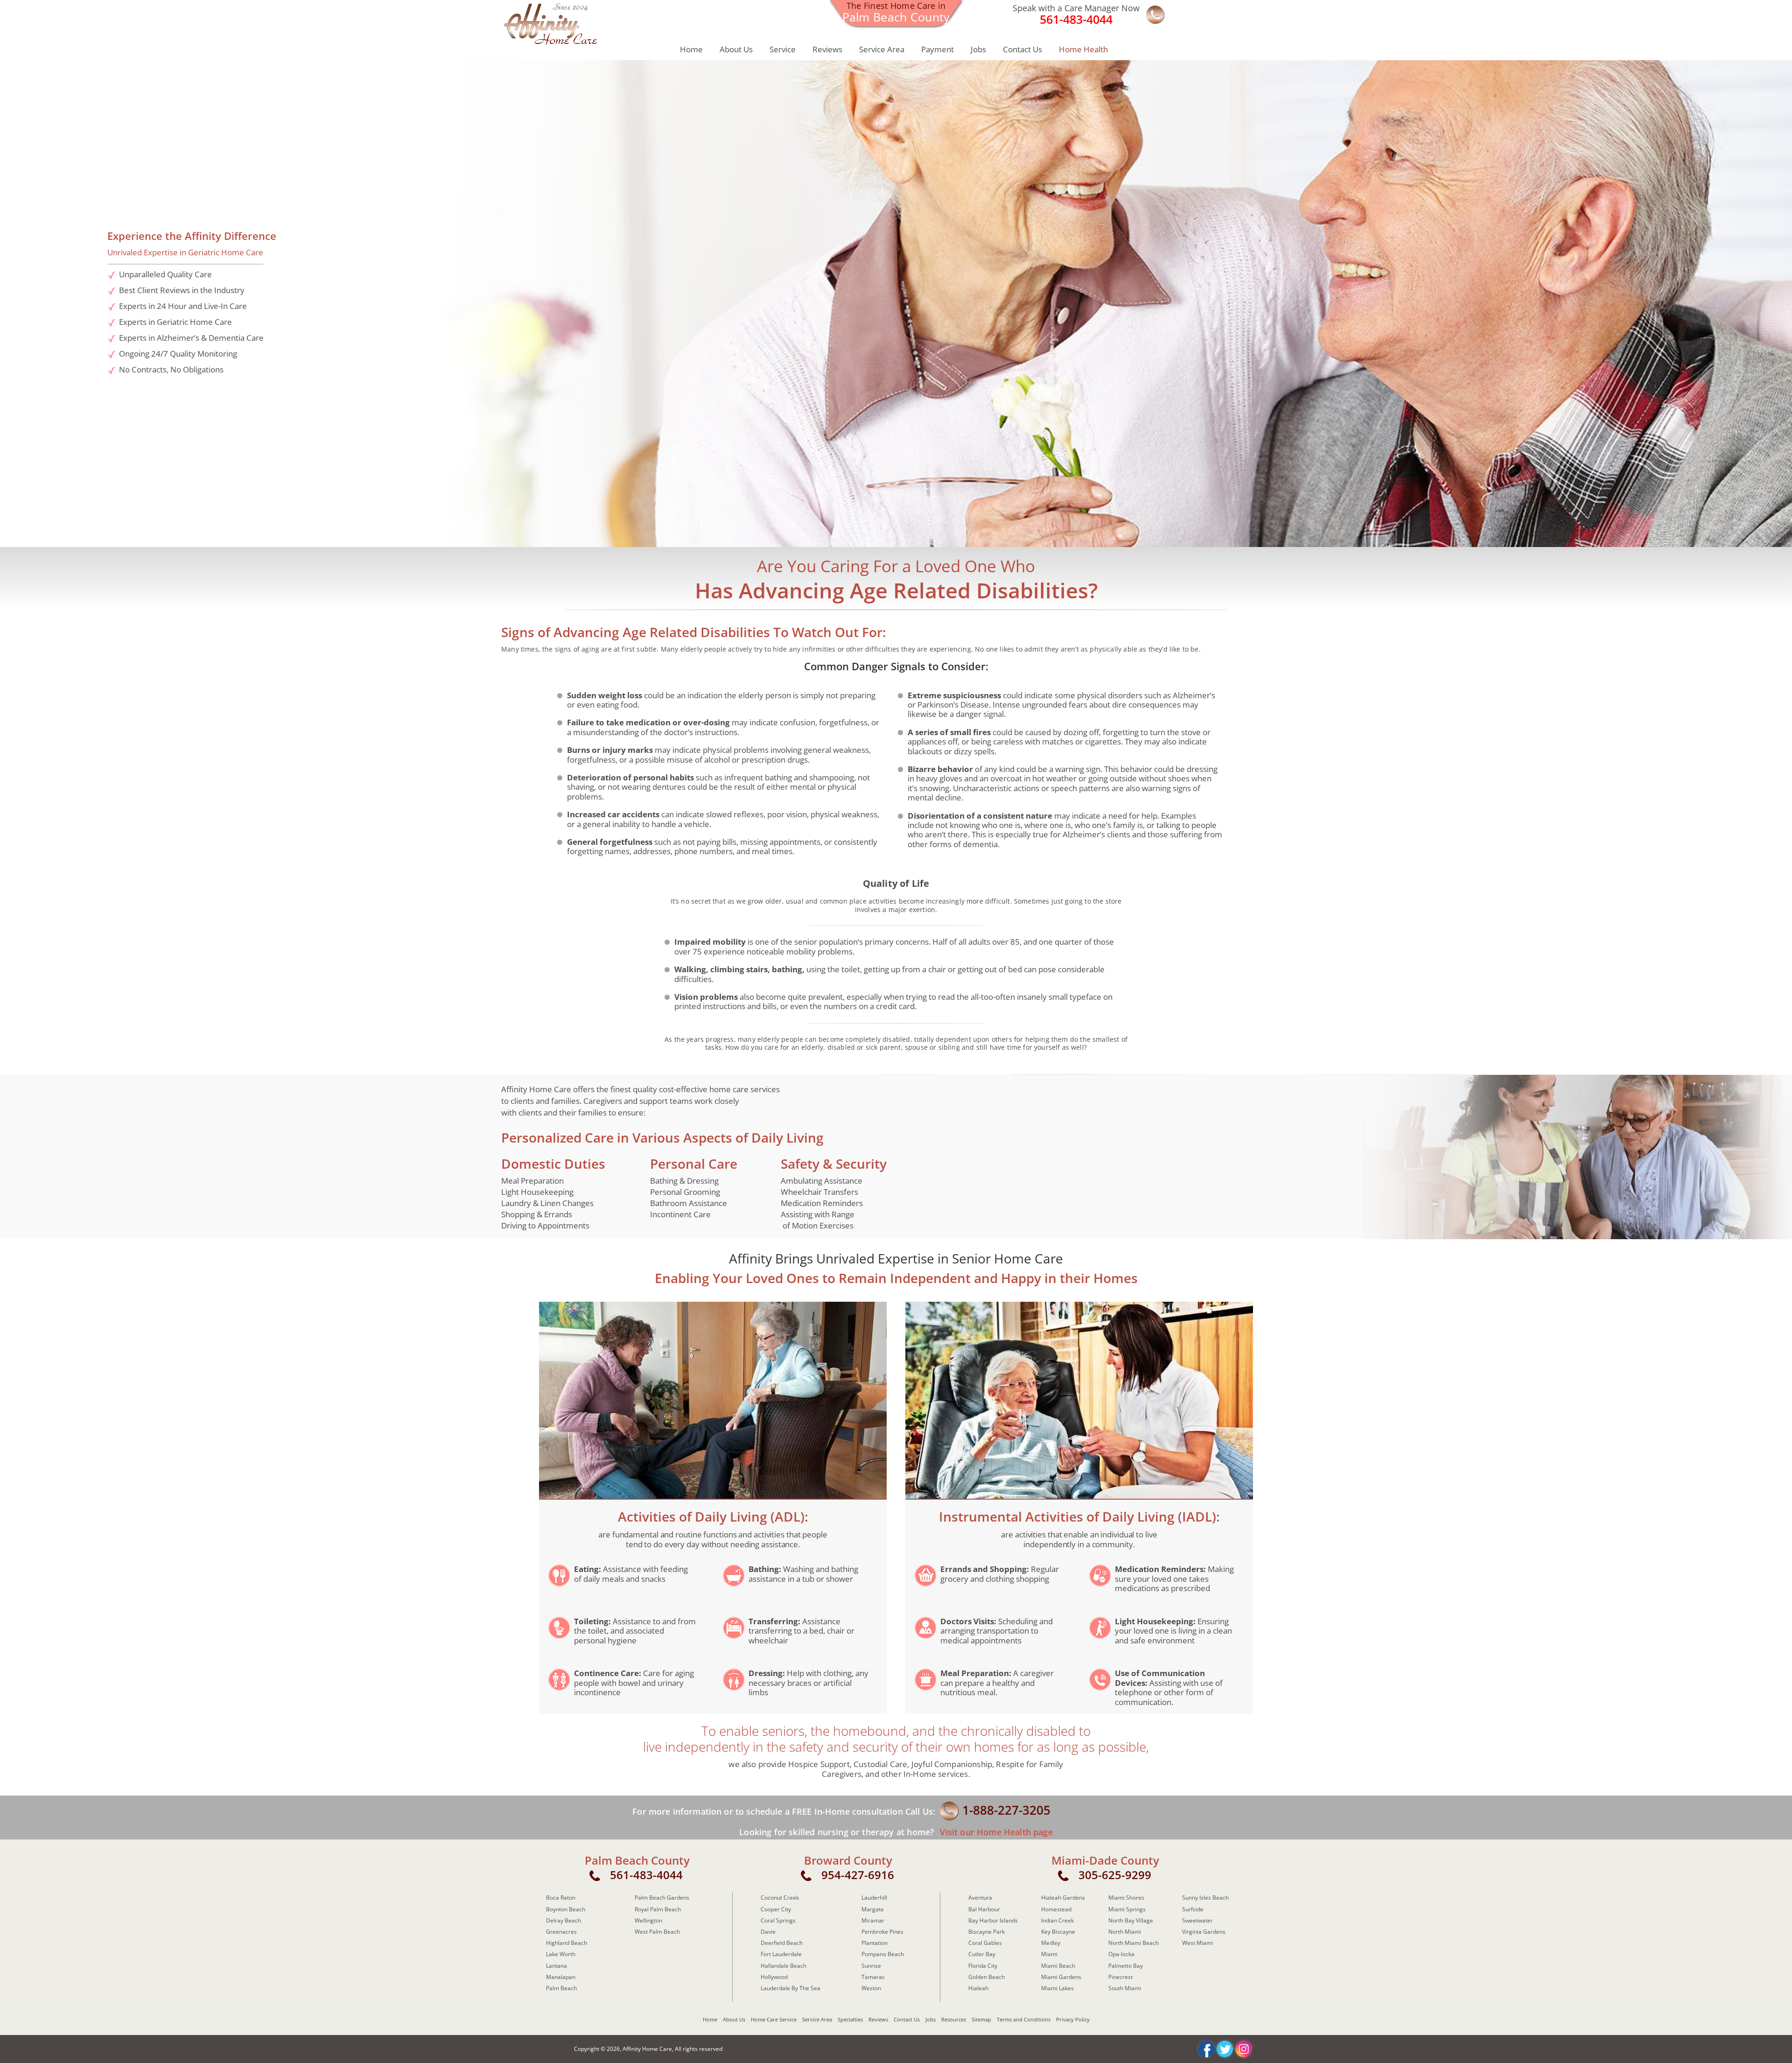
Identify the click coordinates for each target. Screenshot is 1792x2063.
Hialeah (978, 1988)
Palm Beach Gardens (662, 1898)
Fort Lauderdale (781, 1954)
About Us (736, 49)
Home (691, 49)
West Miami (1197, 1943)
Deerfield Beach (782, 1943)
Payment (938, 49)
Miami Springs (1127, 1909)
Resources (954, 2019)
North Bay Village (1131, 1920)
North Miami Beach (1134, 1943)
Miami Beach (1058, 1966)
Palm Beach (561, 1988)
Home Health (1083, 49)
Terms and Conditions (1024, 2019)
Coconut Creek (780, 1898)
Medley (1051, 1943)
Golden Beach (987, 1977)
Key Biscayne (1058, 1932)
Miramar (873, 1920)
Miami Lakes (1057, 1988)
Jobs (978, 49)
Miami (1049, 1954)
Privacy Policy (1073, 2019)
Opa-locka (1121, 1954)
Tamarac (873, 1977)
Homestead (1056, 1909)
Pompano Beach (883, 1954)
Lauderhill (874, 1898)
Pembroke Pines (882, 1932)
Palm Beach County (637, 1860)
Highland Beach (567, 1943)
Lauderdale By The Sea (791, 1988)
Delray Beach (563, 1920)
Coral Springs (778, 1920)
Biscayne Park (987, 1932)
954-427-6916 (858, 1875)
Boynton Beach (566, 1909)
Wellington (648, 1920)
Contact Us (1022, 49)
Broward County (848, 1860)
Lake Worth (561, 1954)
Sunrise (871, 1966)
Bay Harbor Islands (993, 1920)
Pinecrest (1120, 1977)
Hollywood (774, 1977)
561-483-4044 (646, 1875)
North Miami (1125, 1932)
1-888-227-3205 (1006, 1810)
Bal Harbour (984, 1909)
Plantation (875, 1943)
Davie (768, 1932)
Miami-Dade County (1105, 1860)
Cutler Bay (982, 1954)
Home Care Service (774, 2019)
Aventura (980, 1898)
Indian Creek (1057, 1920)
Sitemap (981, 2019)
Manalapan (561, 1977)
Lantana (556, 1966)
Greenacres (561, 1932)
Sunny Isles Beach (1205, 1898)
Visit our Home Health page (995, 1832)
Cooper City (776, 1909)
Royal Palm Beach (658, 1909)
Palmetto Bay (1126, 1966)
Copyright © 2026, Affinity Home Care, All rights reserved (648, 2049)
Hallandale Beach (784, 1966)
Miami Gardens (1061, 1977)
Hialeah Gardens (1063, 1898)
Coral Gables (985, 1943)
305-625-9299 (1115, 1875)
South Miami (1125, 1988)
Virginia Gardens (1204, 1932)
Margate (873, 1909)
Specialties (850, 2019)
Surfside (1193, 1909)
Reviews (827, 49)
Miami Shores (1126, 1898)
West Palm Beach (657, 1932)
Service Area (882, 49)
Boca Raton (561, 1898)
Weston (871, 1988)
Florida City (983, 1966)
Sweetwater (1197, 1920)
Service (783, 49)
